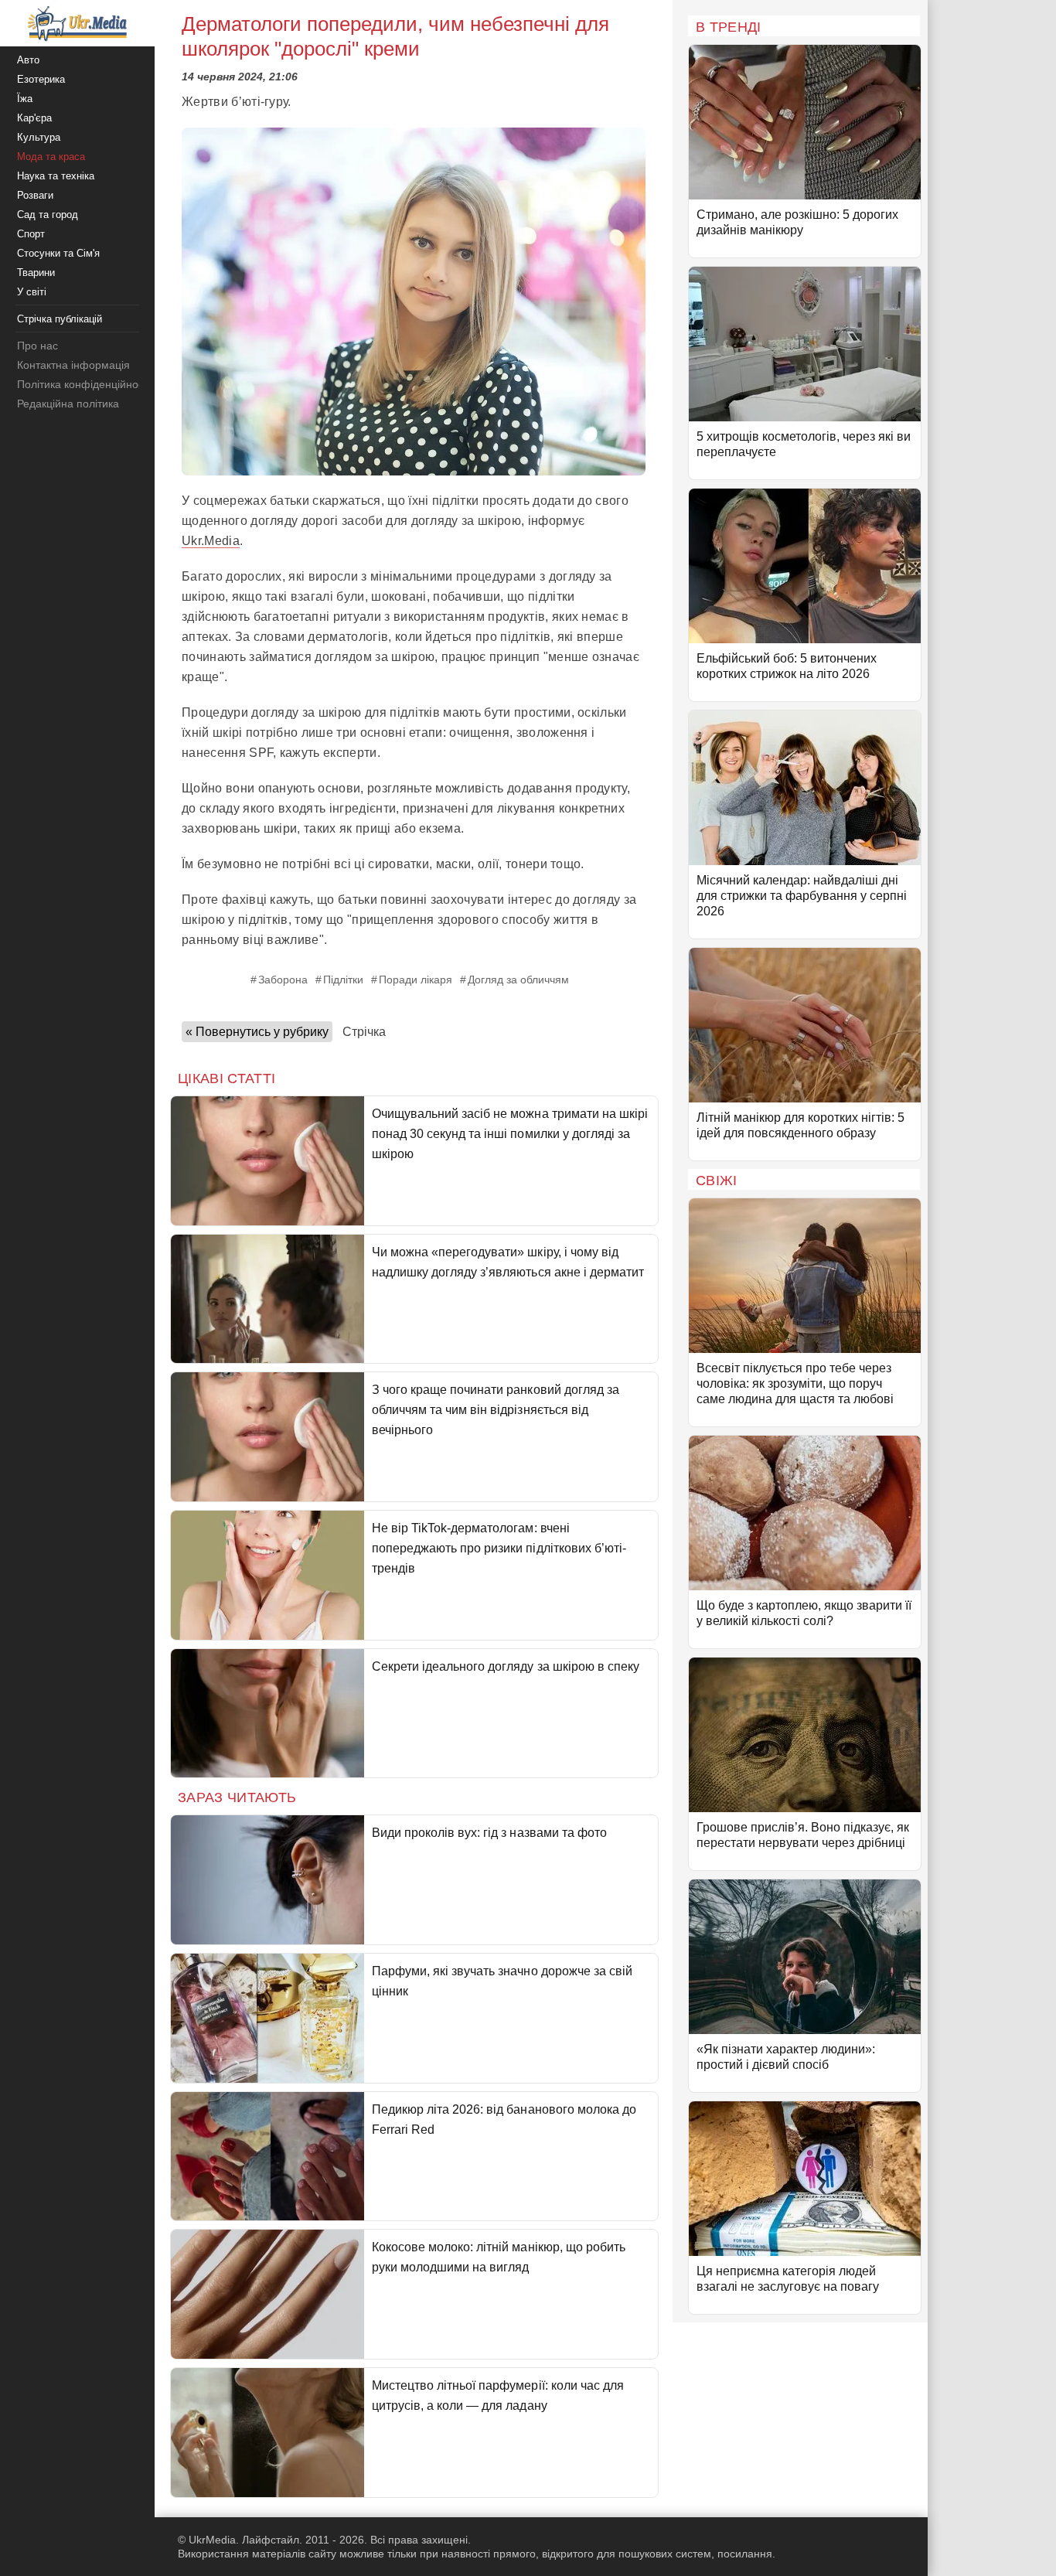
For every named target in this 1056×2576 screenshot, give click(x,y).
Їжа (25, 99)
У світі (32, 292)
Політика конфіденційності (84, 384)
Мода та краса (51, 157)
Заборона (283, 980)
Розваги (35, 195)
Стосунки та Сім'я (58, 253)
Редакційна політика (68, 404)
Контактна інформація (73, 365)
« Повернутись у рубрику (257, 1032)
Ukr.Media (211, 541)
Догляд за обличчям (518, 980)
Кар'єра (34, 118)
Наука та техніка (56, 176)
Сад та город (48, 215)
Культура (39, 137)
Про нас (37, 346)
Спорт (31, 234)
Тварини (36, 273)
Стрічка (364, 1032)
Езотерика (41, 79)
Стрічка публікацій (60, 319)
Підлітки (343, 980)
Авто (28, 60)
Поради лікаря (416, 980)
